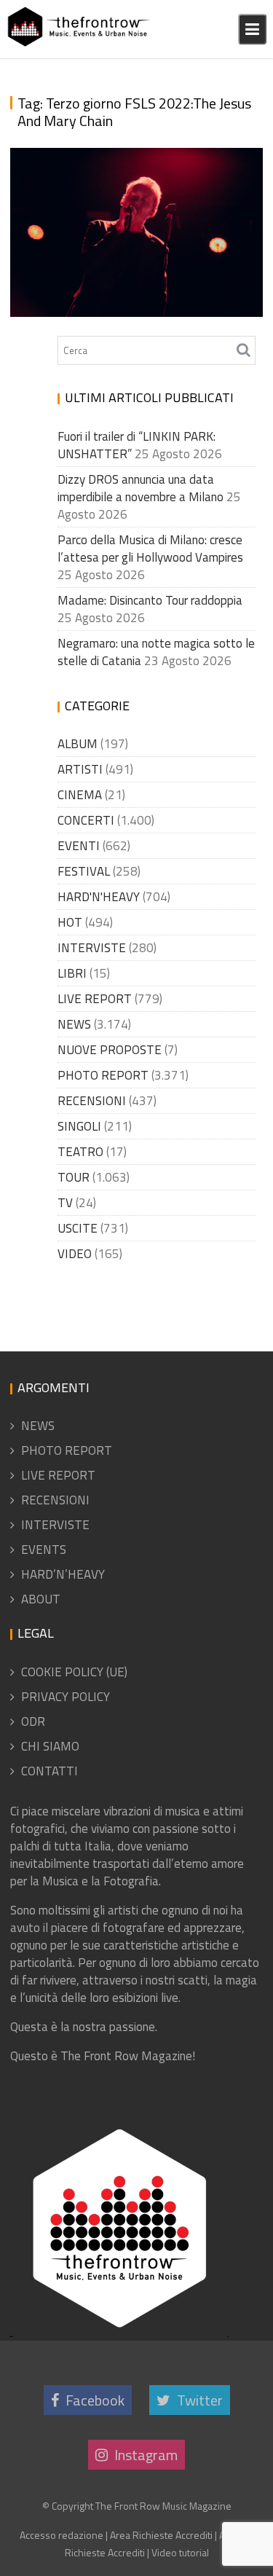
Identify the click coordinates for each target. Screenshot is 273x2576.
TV (65, 1203)
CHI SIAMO (50, 1746)
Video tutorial (180, 2552)
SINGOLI (79, 1126)
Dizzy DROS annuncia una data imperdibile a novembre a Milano (141, 488)
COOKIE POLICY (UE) (74, 1672)
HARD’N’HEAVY (63, 1574)
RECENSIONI (92, 1101)
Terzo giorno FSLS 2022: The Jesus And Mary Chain (126, 272)
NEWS (74, 1024)
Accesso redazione (62, 2535)
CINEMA (80, 795)
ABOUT (41, 1599)
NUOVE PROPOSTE (110, 1050)
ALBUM (78, 744)
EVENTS (44, 1550)
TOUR (74, 1177)
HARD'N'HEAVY (99, 897)
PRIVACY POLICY (66, 1697)
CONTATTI (50, 1771)
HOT (70, 922)
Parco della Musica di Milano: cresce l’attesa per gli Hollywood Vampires (150, 549)
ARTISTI (80, 769)
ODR (33, 1721)
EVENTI (79, 846)
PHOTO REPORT (103, 1075)
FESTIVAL (84, 871)
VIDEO (75, 1254)
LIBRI (72, 973)
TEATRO (80, 1152)
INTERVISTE (92, 948)
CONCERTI (86, 820)
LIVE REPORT (95, 999)
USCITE (78, 1228)
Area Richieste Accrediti (161, 2535)
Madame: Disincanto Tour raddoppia (150, 600)
